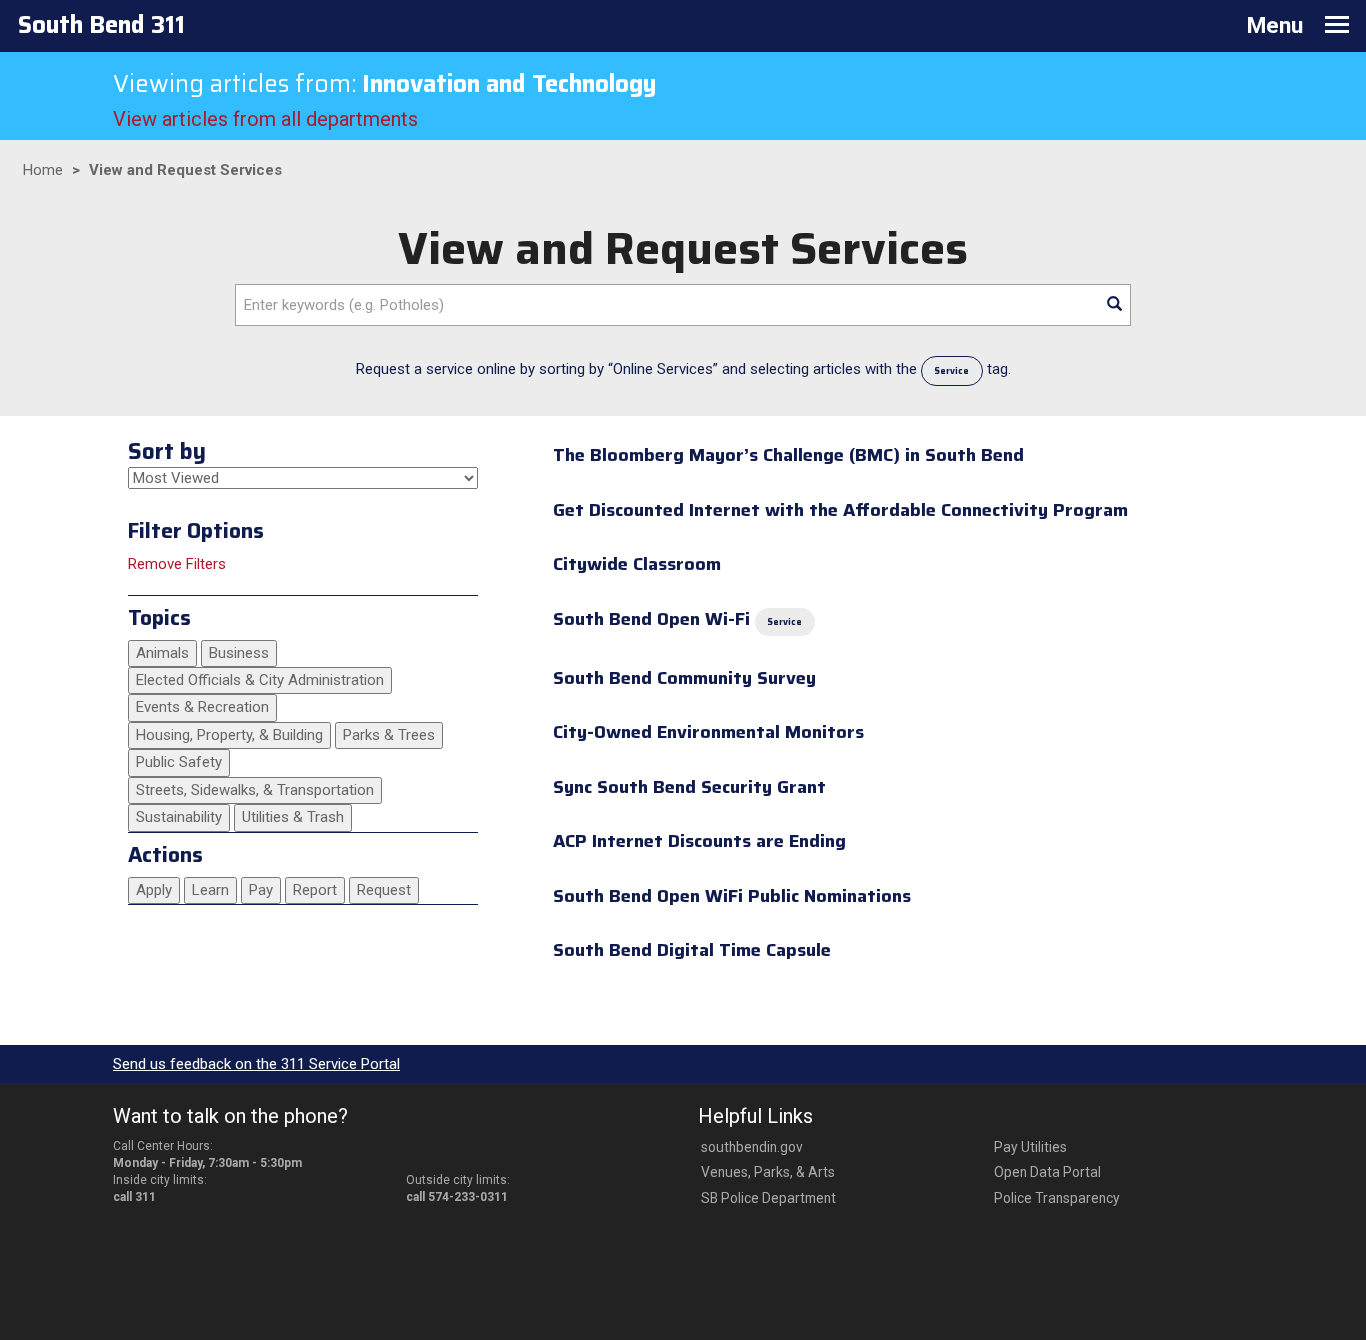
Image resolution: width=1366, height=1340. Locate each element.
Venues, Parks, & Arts (768, 1172)
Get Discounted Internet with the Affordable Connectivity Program (840, 510)
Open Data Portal (1047, 1172)
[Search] (1114, 305)
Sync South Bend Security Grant (689, 787)
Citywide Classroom (637, 564)
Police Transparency (1057, 1198)
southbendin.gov (752, 1147)
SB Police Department (768, 1198)
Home (43, 170)
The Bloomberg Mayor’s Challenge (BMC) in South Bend (788, 455)
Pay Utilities (1030, 1147)
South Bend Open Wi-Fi (651, 619)
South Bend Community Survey (684, 678)
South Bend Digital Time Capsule (692, 950)
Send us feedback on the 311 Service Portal (256, 1064)
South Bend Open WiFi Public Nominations (732, 896)
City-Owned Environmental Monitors (708, 732)
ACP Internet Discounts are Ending (699, 841)
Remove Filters (177, 564)
